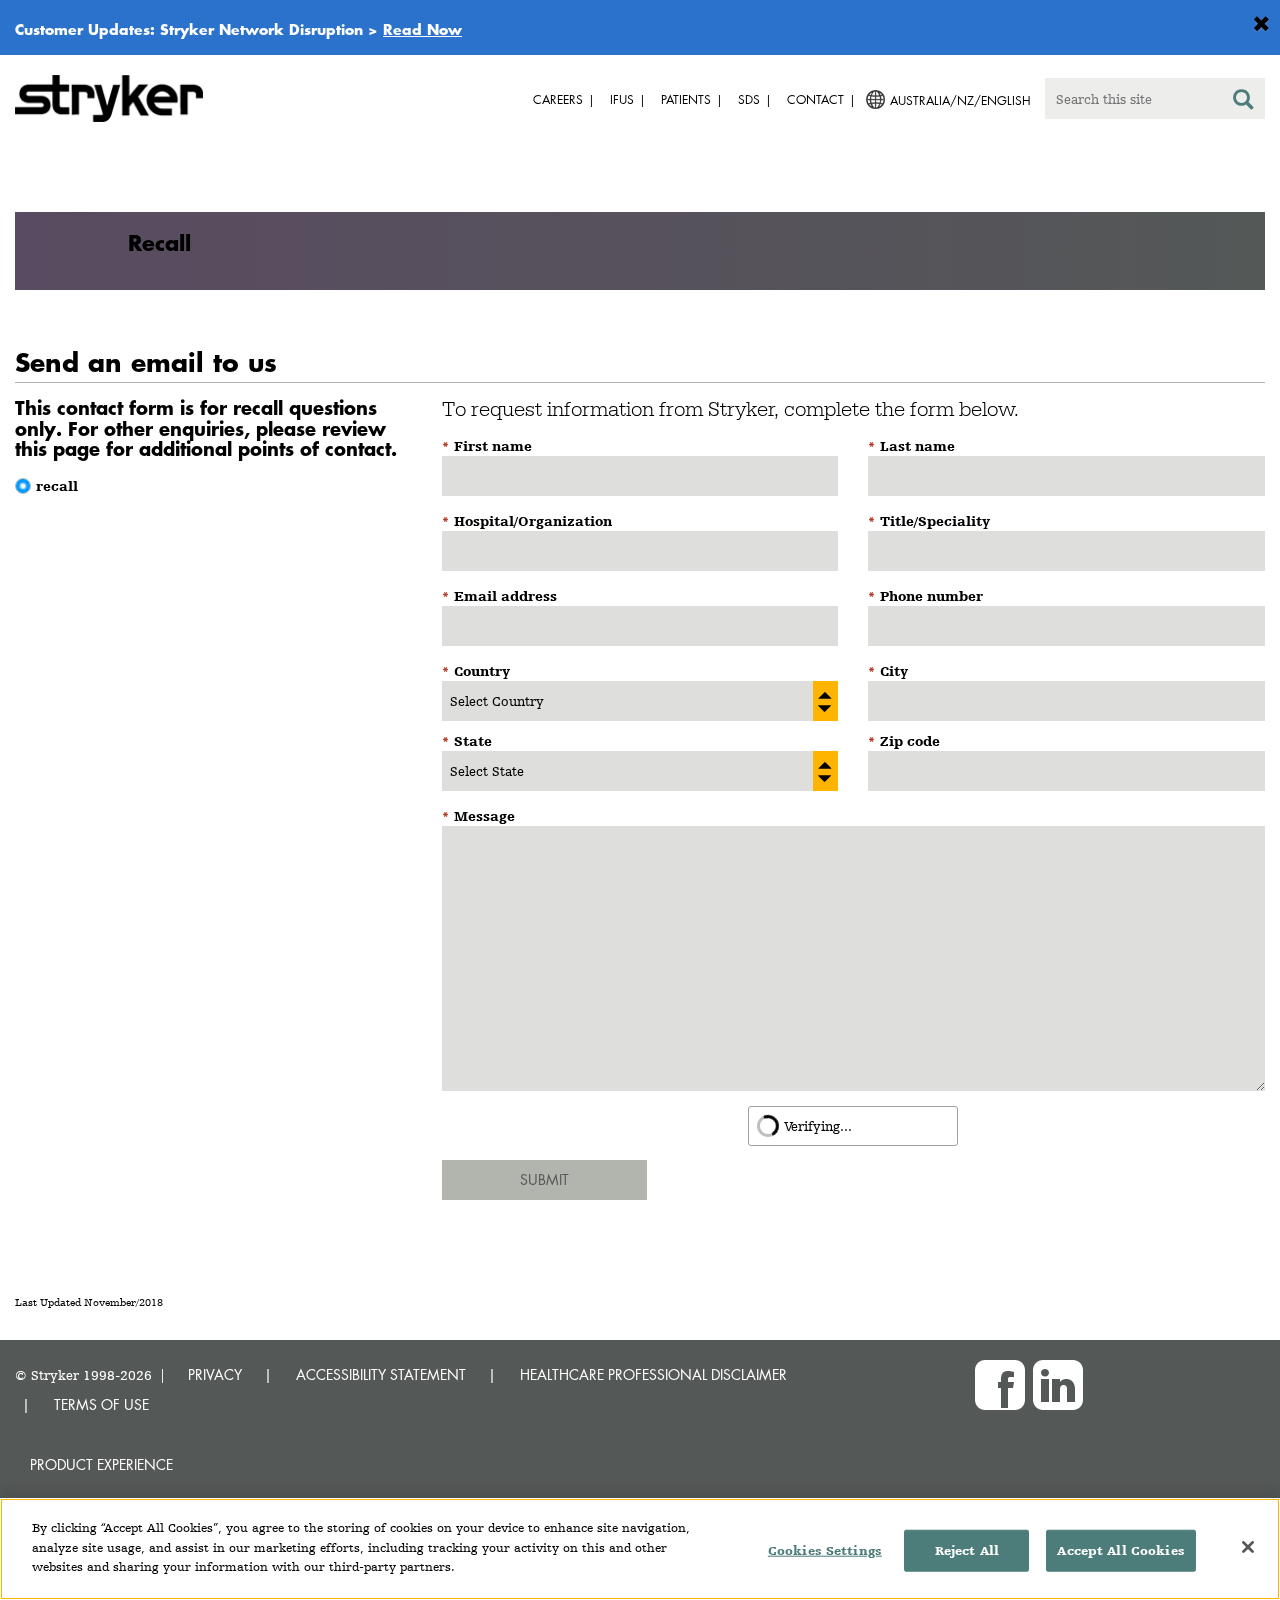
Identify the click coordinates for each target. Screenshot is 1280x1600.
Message (484, 816)
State (473, 741)
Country (482, 671)
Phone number (931, 596)
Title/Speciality (935, 521)
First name (493, 446)
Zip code (910, 741)
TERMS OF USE (101, 1404)
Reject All (967, 1550)
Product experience (101, 1464)
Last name (917, 446)
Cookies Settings (825, 1550)
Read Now (422, 29)
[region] (640, 1549)
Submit (544, 1179)
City (894, 671)
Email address (505, 596)
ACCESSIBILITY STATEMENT (381, 1374)
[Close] (1248, 1547)
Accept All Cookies (1120, 1550)
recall (57, 486)
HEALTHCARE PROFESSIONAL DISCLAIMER (653, 1374)
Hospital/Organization (533, 521)
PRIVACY (215, 1374)
